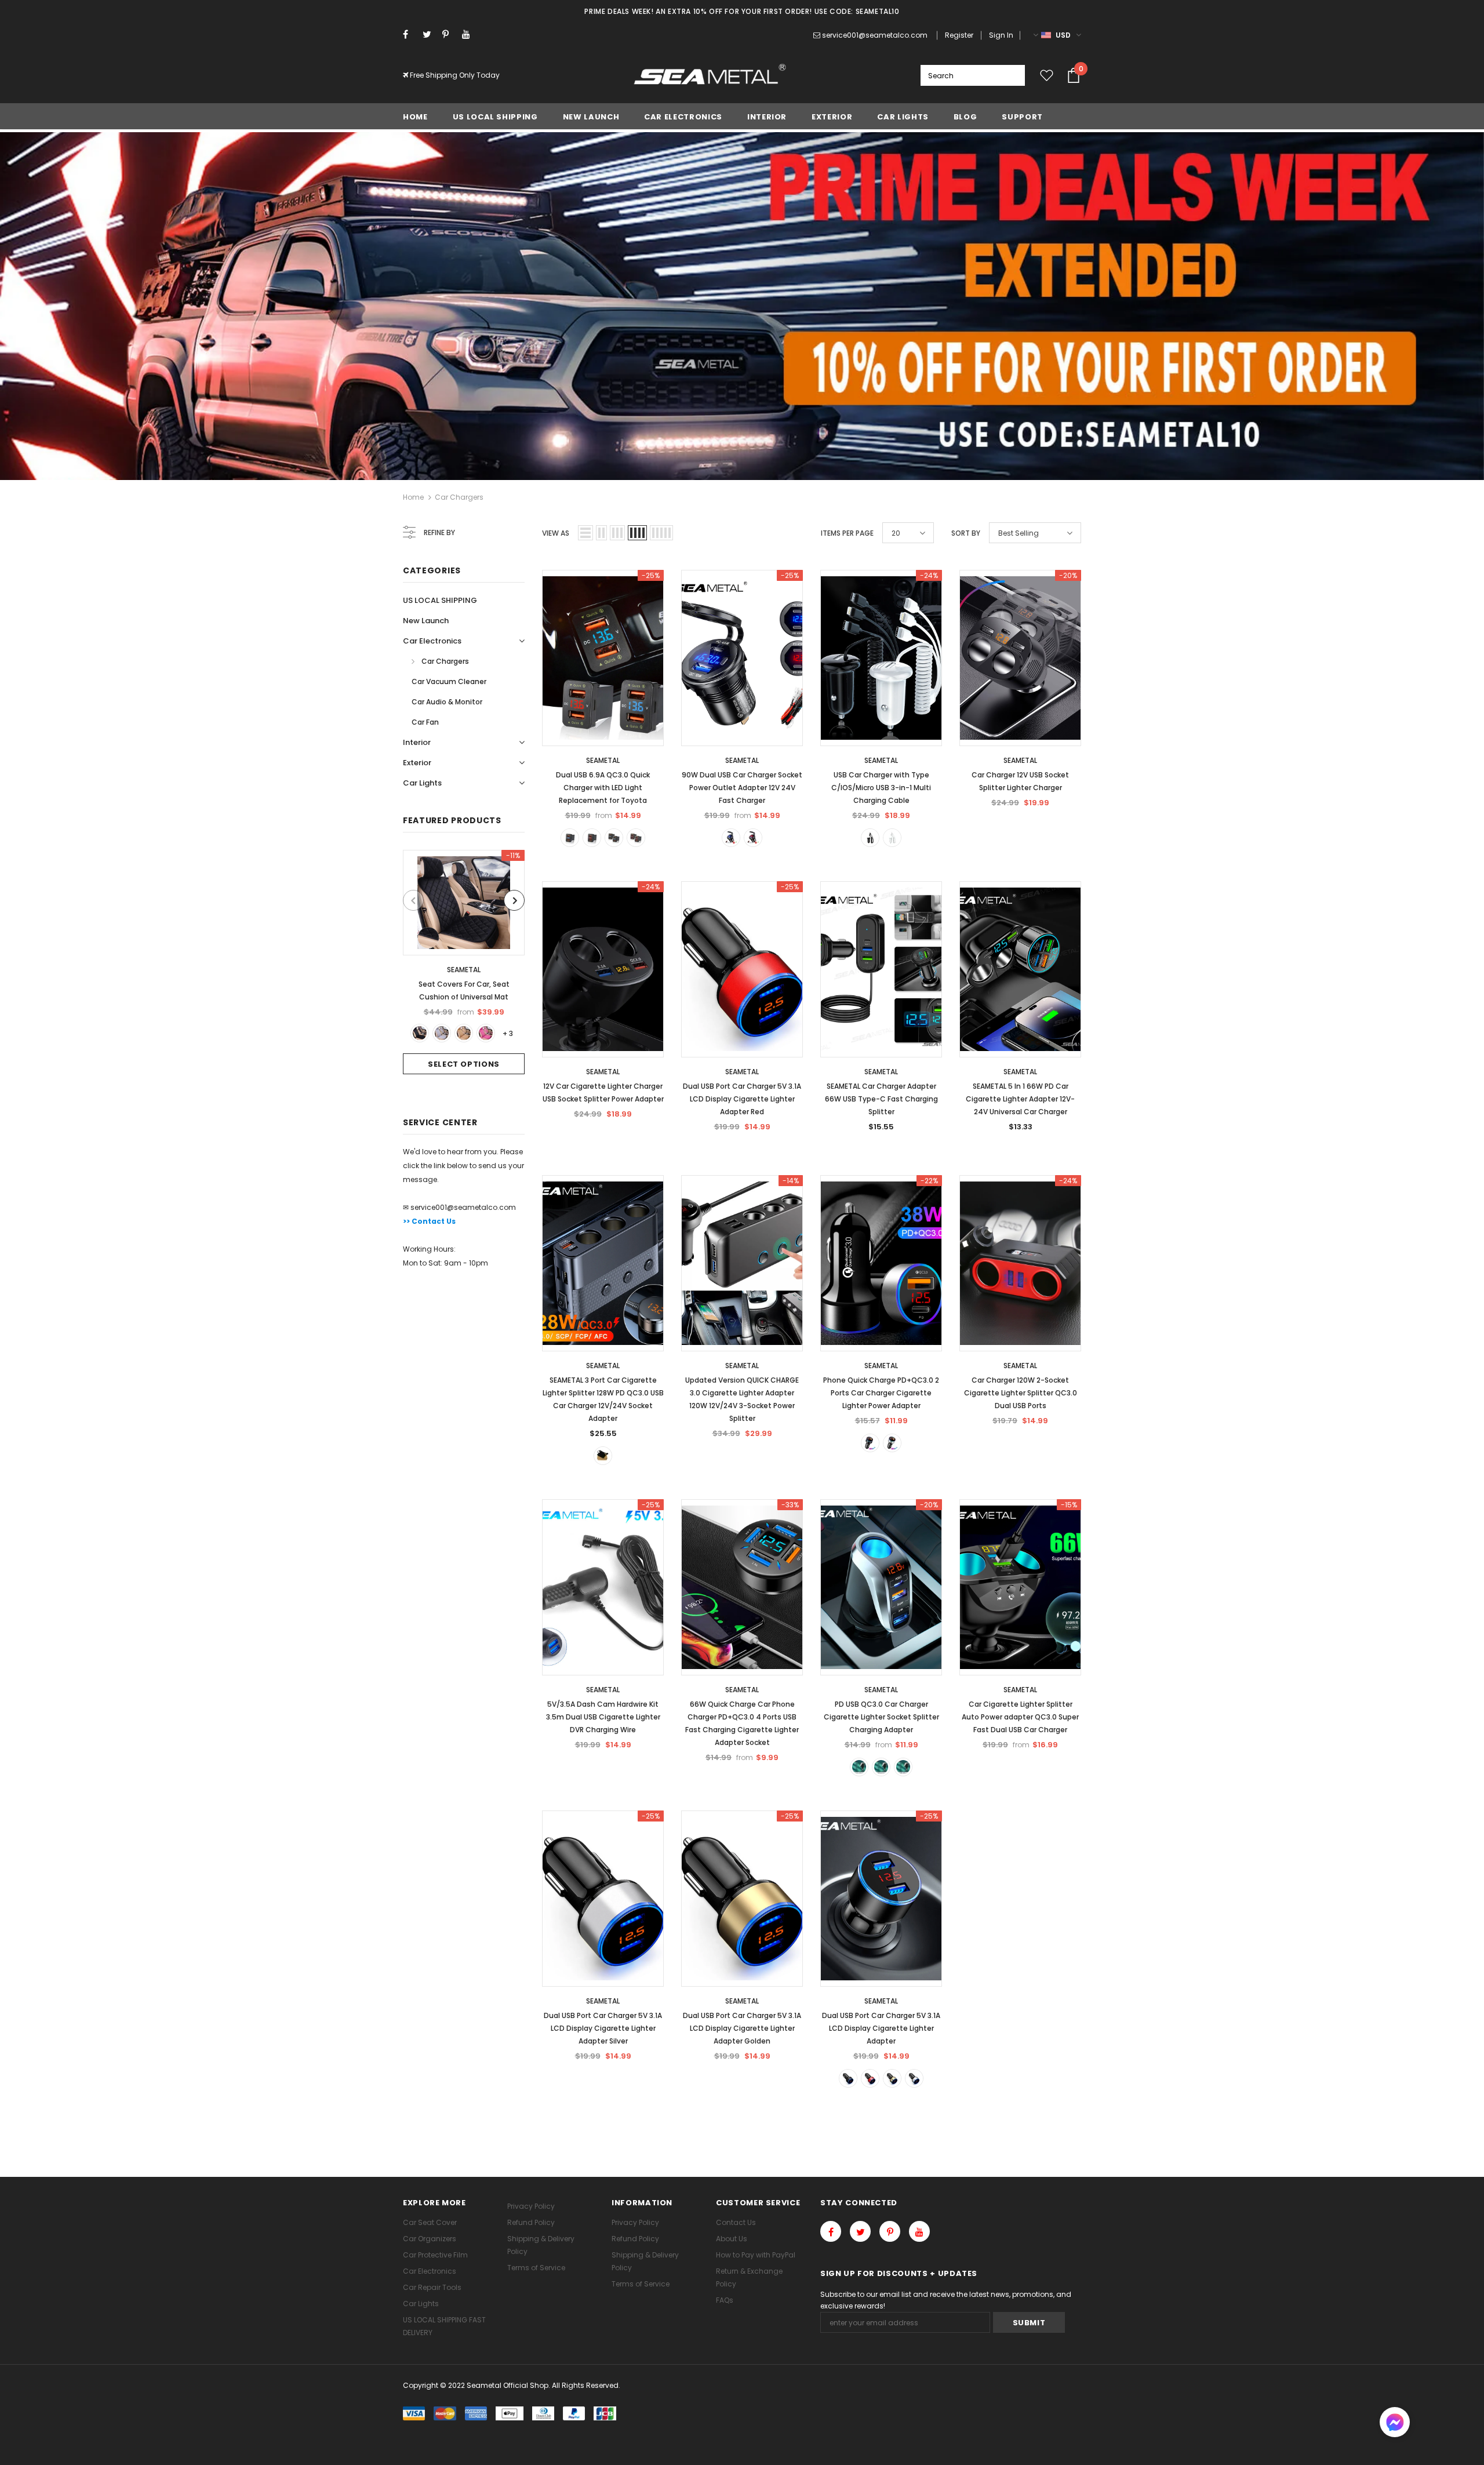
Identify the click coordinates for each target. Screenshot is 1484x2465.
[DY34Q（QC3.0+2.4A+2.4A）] (859, 1767)
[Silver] (892, 1443)
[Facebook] (410, 34)
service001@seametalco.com (875, 35)
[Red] (753, 838)
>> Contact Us (429, 1221)
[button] (1395, 2424)
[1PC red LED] (592, 838)
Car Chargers (459, 497)
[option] (464, 962)
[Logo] (710, 75)
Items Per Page (847, 533)
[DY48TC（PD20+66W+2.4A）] (903, 1767)
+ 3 (508, 1033)
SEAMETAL (464, 970)
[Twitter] (430, 34)
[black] (870, 1443)
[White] (892, 838)
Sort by (966, 533)
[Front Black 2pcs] (420, 1033)
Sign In (1001, 35)
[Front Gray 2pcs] (442, 1033)
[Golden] (892, 2078)
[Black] (870, 838)
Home (413, 497)
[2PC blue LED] (614, 838)
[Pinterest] (450, 34)
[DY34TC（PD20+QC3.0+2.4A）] (881, 1767)
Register (959, 35)
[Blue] (731, 838)
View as (556, 533)
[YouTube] (469, 34)
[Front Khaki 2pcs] (464, 1033)
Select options (464, 1064)
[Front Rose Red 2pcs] (486, 1033)
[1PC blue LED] (570, 838)
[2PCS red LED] (636, 838)
